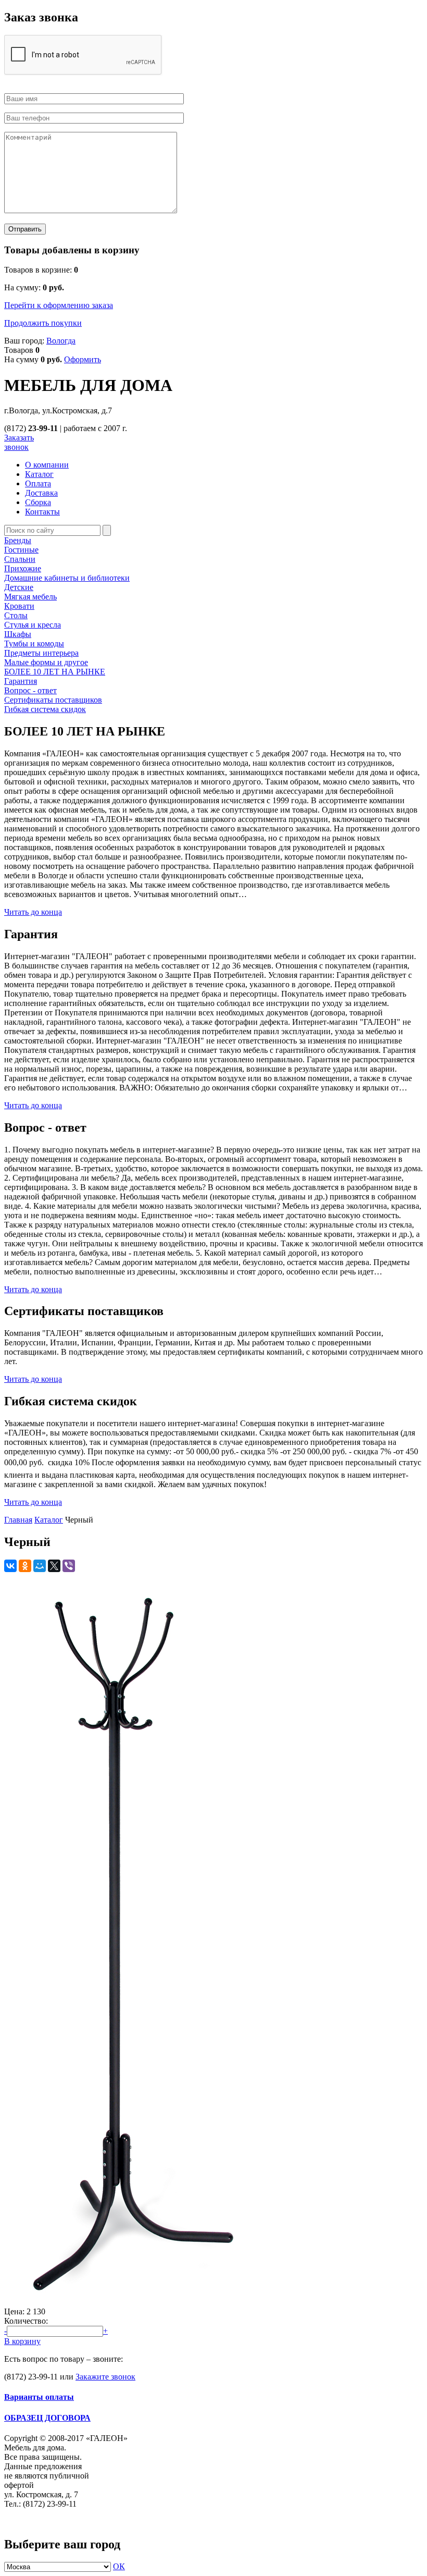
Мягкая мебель (30, 597)
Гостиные (21, 550)
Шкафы (18, 634)
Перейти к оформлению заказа (59, 305)
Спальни (20, 559)
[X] (54, 1566)
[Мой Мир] (40, 1566)
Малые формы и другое (46, 662)
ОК (119, 2566)
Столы (16, 615)
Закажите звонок (105, 2377)
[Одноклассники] (25, 1566)
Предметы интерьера (41, 653)
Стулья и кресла (33, 625)
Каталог (49, 1520)
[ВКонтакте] (10, 1566)
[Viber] (69, 1566)
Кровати (19, 606)
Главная (18, 1520)
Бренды (18, 540)
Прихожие (23, 568)
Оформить (83, 359)
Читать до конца (33, 912)
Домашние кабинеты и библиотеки (67, 578)
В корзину (22, 2341)
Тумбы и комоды (34, 643)
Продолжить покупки (43, 323)
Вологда (61, 341)
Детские (19, 587)
